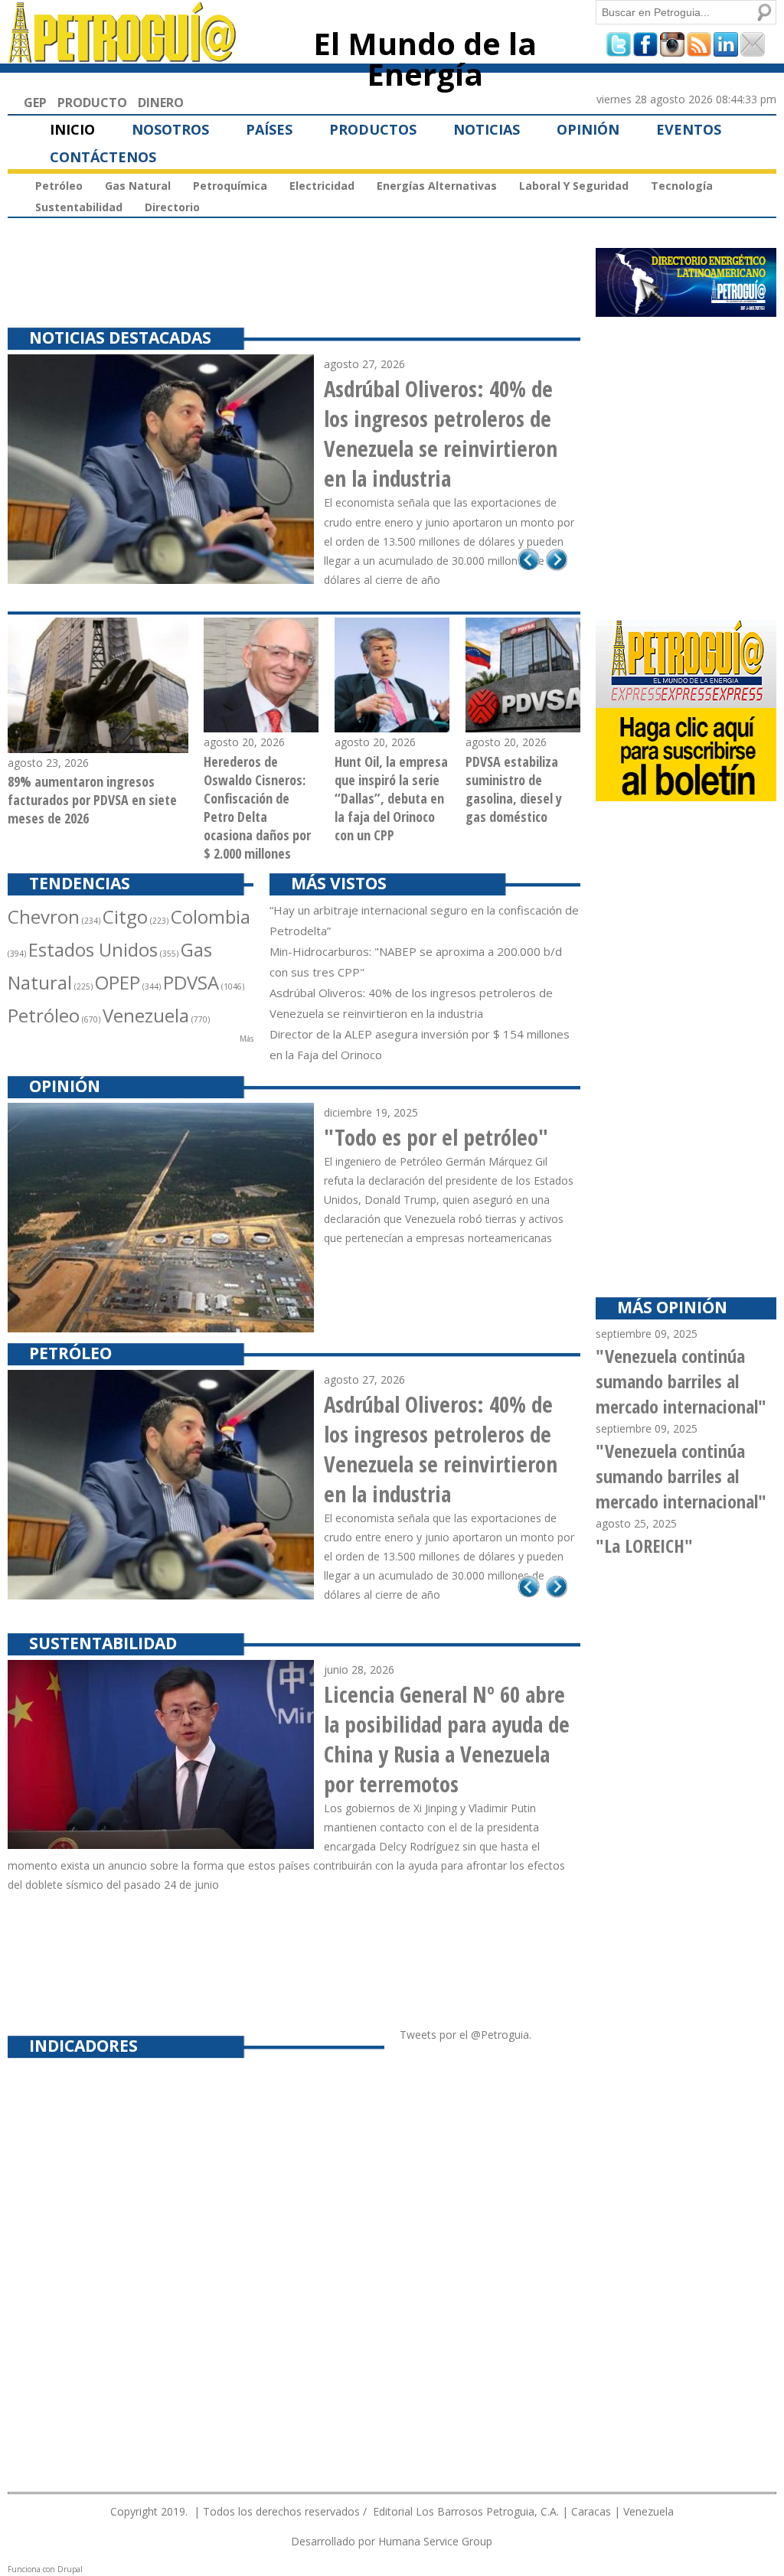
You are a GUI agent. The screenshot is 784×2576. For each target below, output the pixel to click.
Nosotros (170, 129)
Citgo (125, 916)
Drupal (70, 2569)
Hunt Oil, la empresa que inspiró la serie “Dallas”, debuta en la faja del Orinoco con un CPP (391, 798)
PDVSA (191, 982)
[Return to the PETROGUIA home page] (123, 56)
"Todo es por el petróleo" (436, 1137)
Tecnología (682, 186)
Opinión (588, 129)
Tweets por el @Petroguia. (465, 2035)
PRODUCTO (92, 103)
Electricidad (322, 186)
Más (247, 1039)
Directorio (172, 207)
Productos (373, 129)
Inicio (72, 129)
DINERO (161, 103)
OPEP (118, 982)
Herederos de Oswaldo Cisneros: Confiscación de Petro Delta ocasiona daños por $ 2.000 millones (257, 807)
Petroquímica (230, 186)
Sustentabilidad (79, 207)
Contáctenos (103, 157)
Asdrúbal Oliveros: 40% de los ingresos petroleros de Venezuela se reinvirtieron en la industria (441, 433)
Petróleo (59, 186)
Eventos (689, 129)
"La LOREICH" (644, 1546)
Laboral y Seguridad (574, 186)
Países (269, 129)
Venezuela (146, 1015)
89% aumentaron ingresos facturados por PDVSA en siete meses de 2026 (92, 800)
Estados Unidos (93, 949)
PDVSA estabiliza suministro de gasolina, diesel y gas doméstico (514, 789)
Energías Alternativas (437, 186)
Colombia (211, 916)
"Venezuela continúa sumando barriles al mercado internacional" (681, 1381)
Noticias (487, 129)
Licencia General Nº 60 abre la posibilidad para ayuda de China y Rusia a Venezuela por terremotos (447, 1739)
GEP (35, 103)
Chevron (44, 916)
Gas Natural (138, 186)
